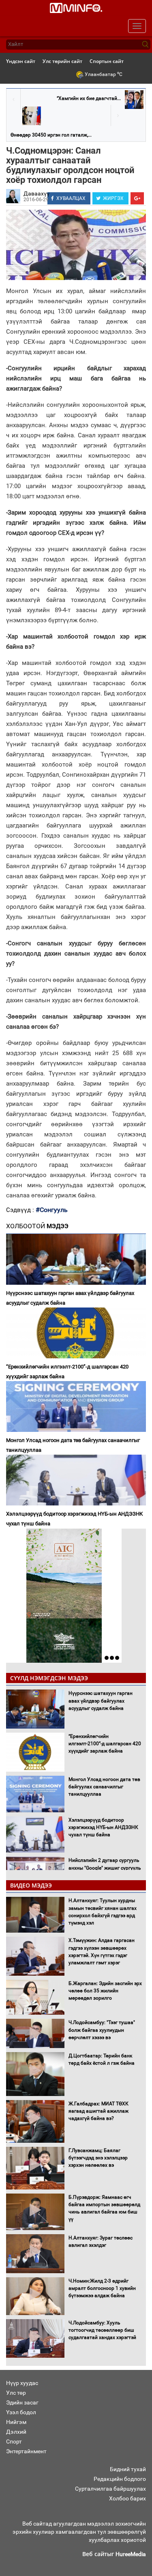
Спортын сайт (107, 61)
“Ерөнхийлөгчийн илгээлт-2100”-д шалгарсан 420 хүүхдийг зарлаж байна (67, 1372)
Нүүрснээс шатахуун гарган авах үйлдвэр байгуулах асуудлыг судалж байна (70, 1298)
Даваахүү (36, 193)
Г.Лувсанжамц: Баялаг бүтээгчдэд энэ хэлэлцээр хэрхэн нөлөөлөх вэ (98, 2158)
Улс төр (16, 2393)
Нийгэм (16, 2422)
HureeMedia (131, 2554)
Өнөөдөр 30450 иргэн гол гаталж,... (51, 135)
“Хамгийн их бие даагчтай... (89, 98)
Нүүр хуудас (22, 2383)
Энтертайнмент (26, 2451)
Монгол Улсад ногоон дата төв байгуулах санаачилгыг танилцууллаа (73, 1445)
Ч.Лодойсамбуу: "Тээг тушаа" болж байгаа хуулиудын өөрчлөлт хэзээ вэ (102, 2030)
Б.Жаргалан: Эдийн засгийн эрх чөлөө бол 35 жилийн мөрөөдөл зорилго (105, 1991)
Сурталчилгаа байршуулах (110, 2489)
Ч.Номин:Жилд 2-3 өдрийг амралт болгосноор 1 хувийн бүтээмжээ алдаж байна (102, 2288)
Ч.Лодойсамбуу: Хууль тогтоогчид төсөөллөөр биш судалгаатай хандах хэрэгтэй (102, 2330)
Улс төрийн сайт (62, 61)
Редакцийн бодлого (120, 2479)
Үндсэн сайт (21, 61)
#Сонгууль (52, 1210)
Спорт (14, 2441)
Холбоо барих (127, 2498)
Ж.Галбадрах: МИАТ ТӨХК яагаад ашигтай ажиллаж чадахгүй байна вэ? (98, 2111)
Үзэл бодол (21, 2412)
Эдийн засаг (22, 2402)
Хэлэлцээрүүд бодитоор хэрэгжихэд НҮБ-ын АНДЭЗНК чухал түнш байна (74, 1519)
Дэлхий (16, 2432)
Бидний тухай (128, 2469)
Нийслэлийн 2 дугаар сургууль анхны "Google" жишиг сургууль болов (105, 1868)
